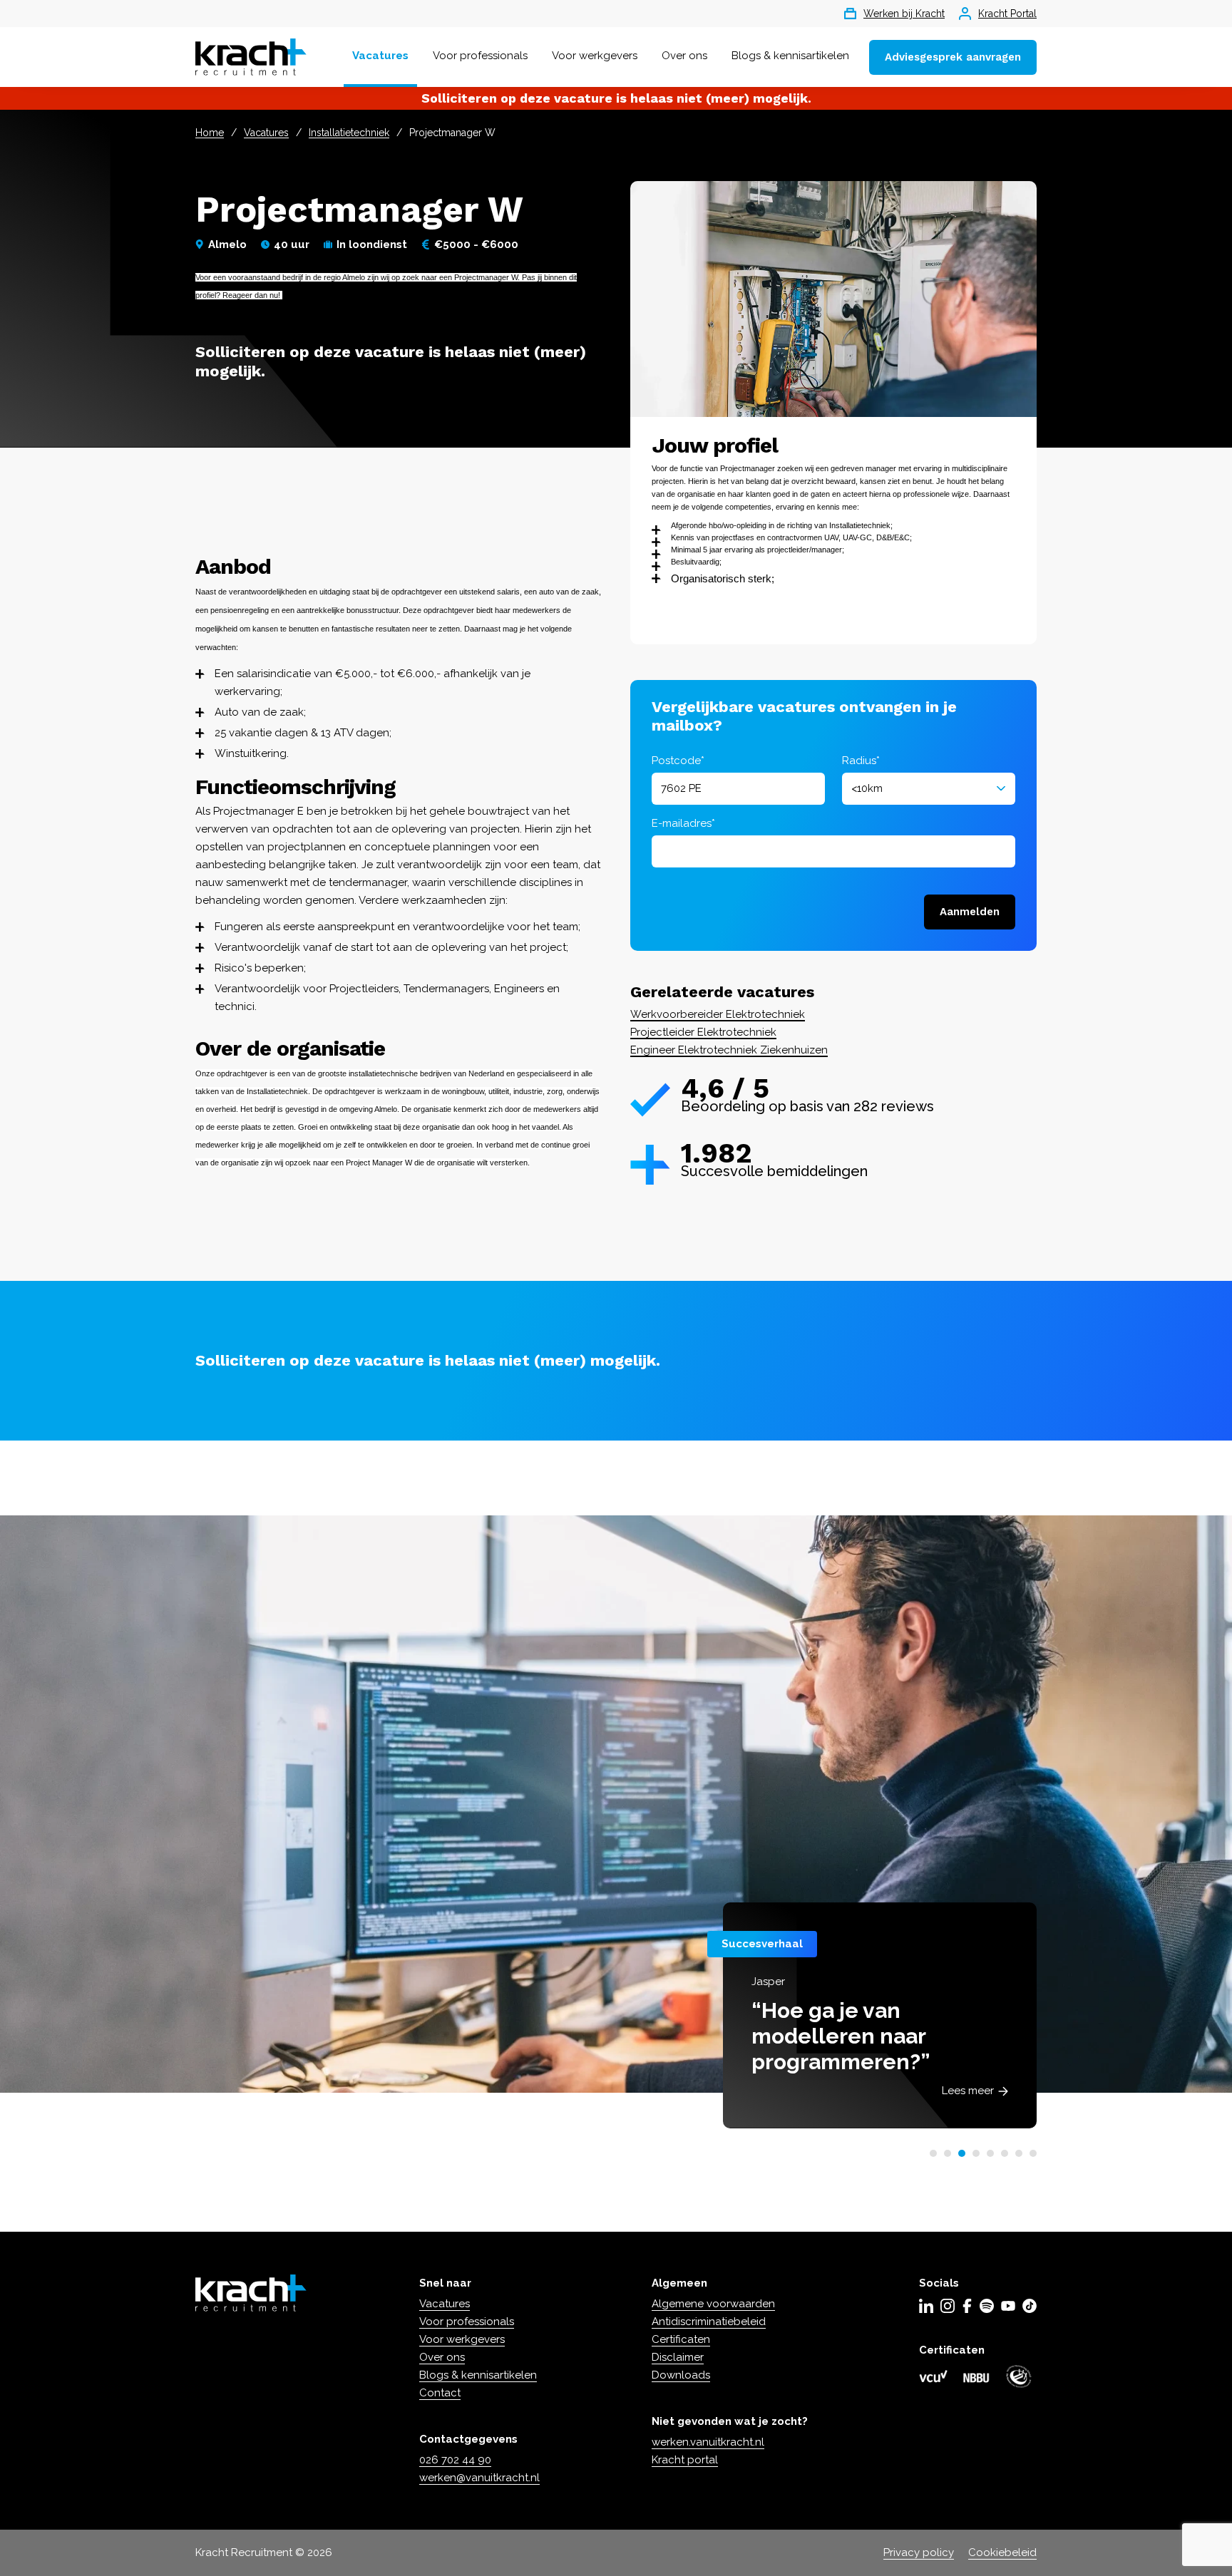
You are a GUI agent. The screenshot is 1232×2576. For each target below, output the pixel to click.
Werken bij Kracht (904, 14)
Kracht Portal (1007, 14)
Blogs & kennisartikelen (790, 56)
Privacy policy (919, 2552)
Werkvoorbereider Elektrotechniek (718, 1014)
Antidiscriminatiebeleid (709, 2322)
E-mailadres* (683, 823)
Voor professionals (480, 56)
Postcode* (678, 761)
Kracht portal (685, 2460)
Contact (440, 2393)
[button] (933, 2153)
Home (210, 133)
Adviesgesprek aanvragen (953, 57)
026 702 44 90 (455, 2460)
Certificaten (681, 2339)
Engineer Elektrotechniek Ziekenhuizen (729, 1050)
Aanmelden (970, 912)
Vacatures (380, 56)
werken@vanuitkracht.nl (479, 2478)
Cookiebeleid (1002, 2552)
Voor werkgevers (595, 56)
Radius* (861, 761)
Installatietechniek (349, 133)
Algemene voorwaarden (713, 2304)
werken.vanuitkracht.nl (708, 2442)
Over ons (684, 56)
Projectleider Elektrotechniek (703, 1032)
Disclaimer (678, 2357)
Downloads (681, 2375)
